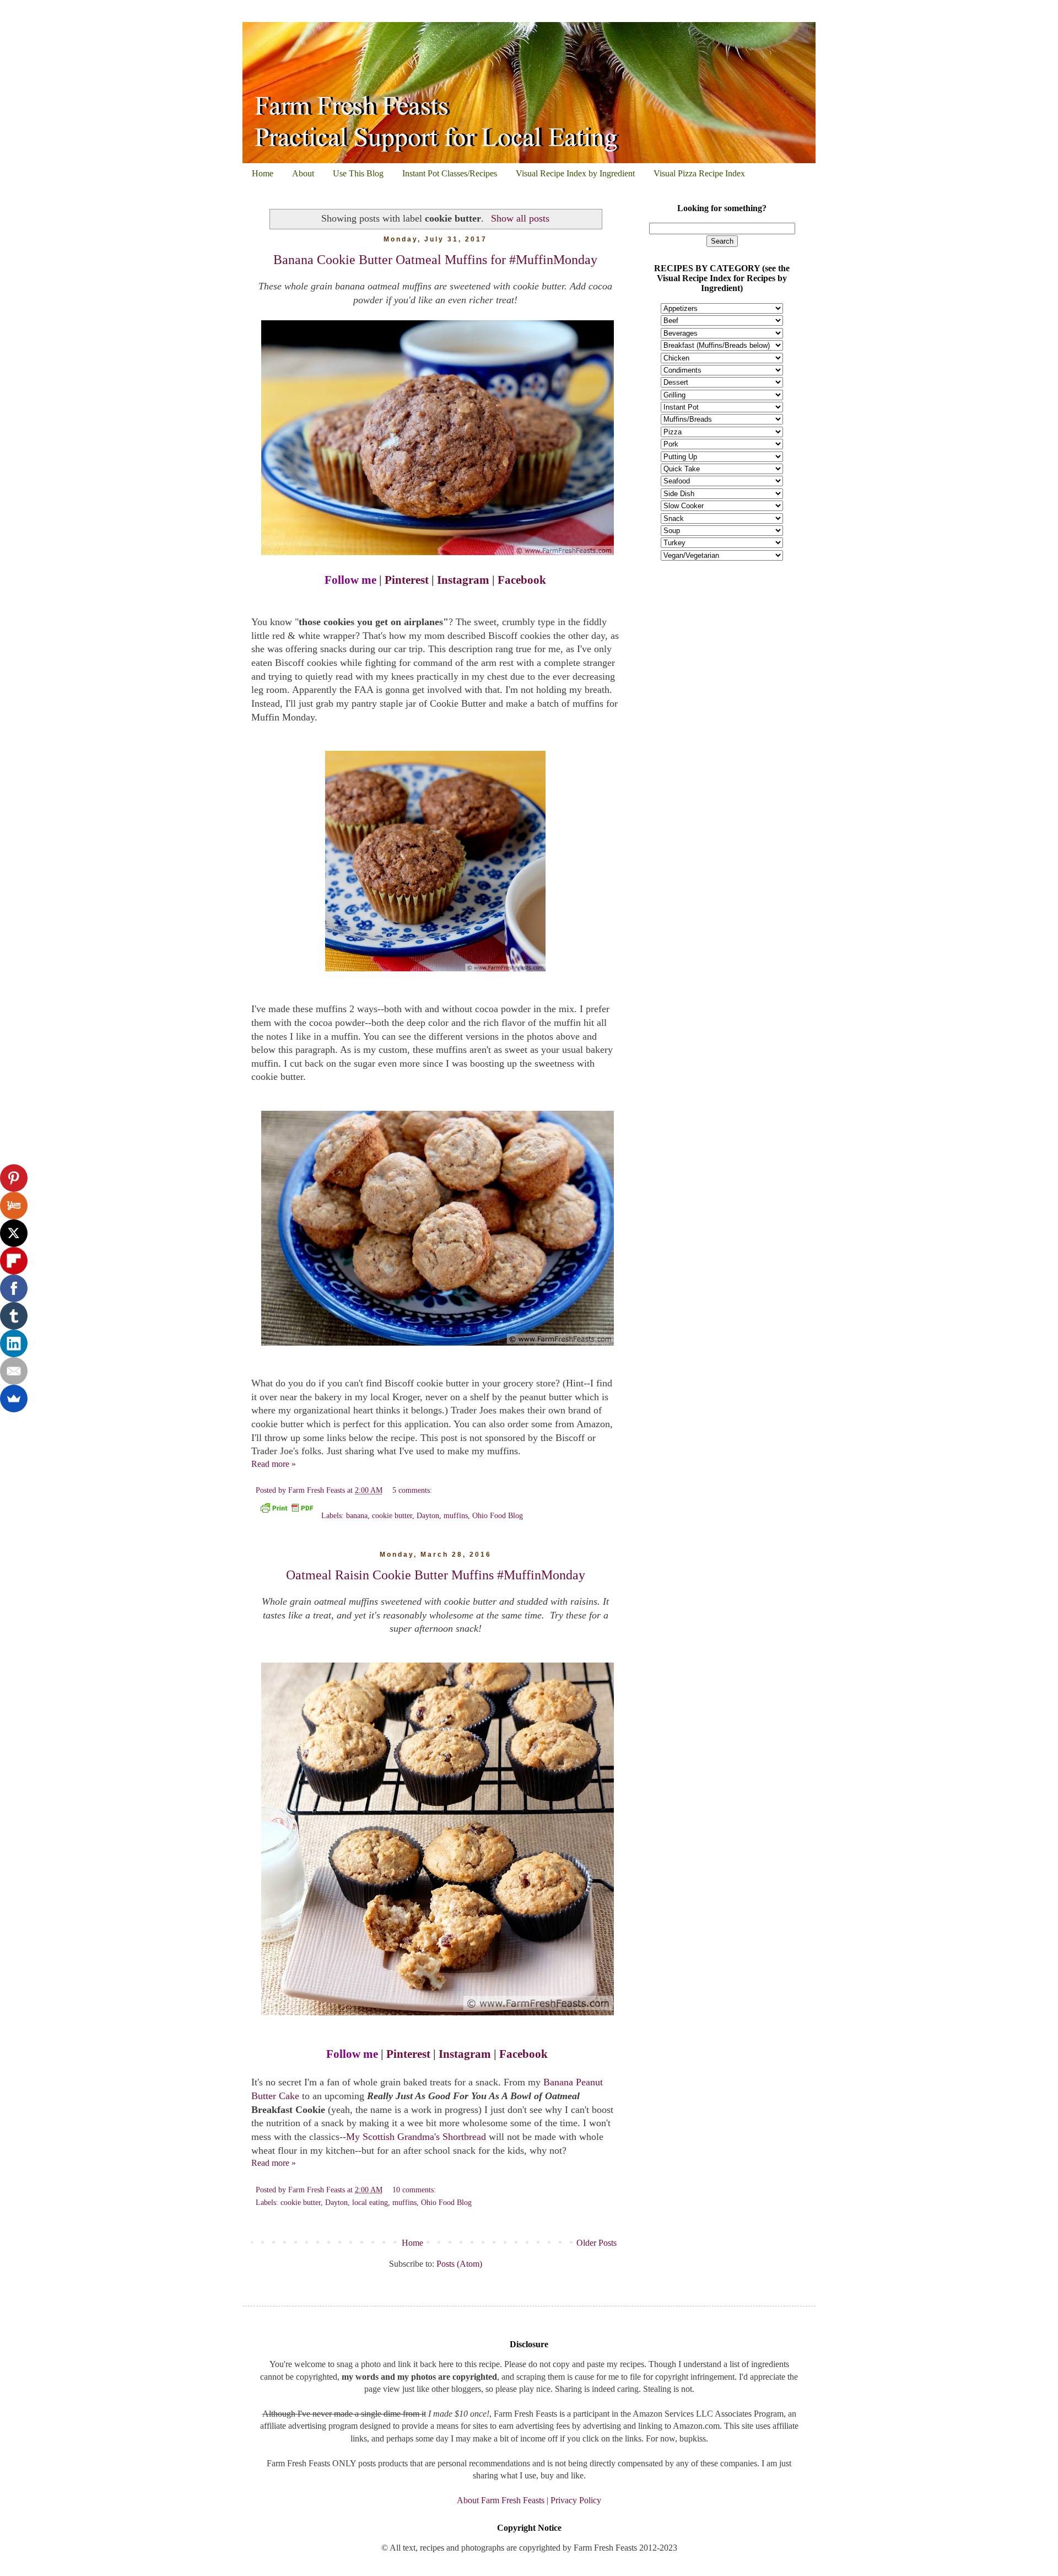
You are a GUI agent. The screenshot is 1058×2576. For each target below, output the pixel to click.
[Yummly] (14, 1206)
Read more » (274, 1464)
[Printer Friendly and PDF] (287, 1510)
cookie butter (392, 1515)
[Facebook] (14, 1288)
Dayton (428, 1515)
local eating (370, 2202)
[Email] (14, 1371)
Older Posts (597, 2243)
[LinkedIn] (14, 1343)
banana (357, 1515)
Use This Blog (358, 173)
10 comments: (415, 2190)
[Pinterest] (14, 1178)
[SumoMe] (14, 1399)
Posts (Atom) (459, 2264)
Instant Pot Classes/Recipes (450, 173)
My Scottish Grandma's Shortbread (417, 2137)
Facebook (522, 580)
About (303, 173)
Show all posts (520, 218)
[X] (14, 1233)
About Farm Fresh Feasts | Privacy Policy (529, 2500)
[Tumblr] (14, 1316)
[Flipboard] (14, 1261)
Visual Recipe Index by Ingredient (575, 173)
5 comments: (412, 1490)
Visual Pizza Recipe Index (699, 173)
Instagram (463, 580)
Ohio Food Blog (498, 1515)
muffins (456, 1515)
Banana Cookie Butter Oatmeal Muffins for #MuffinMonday (435, 260)
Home (263, 173)
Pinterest (407, 580)
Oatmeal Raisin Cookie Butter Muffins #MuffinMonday (436, 1575)
